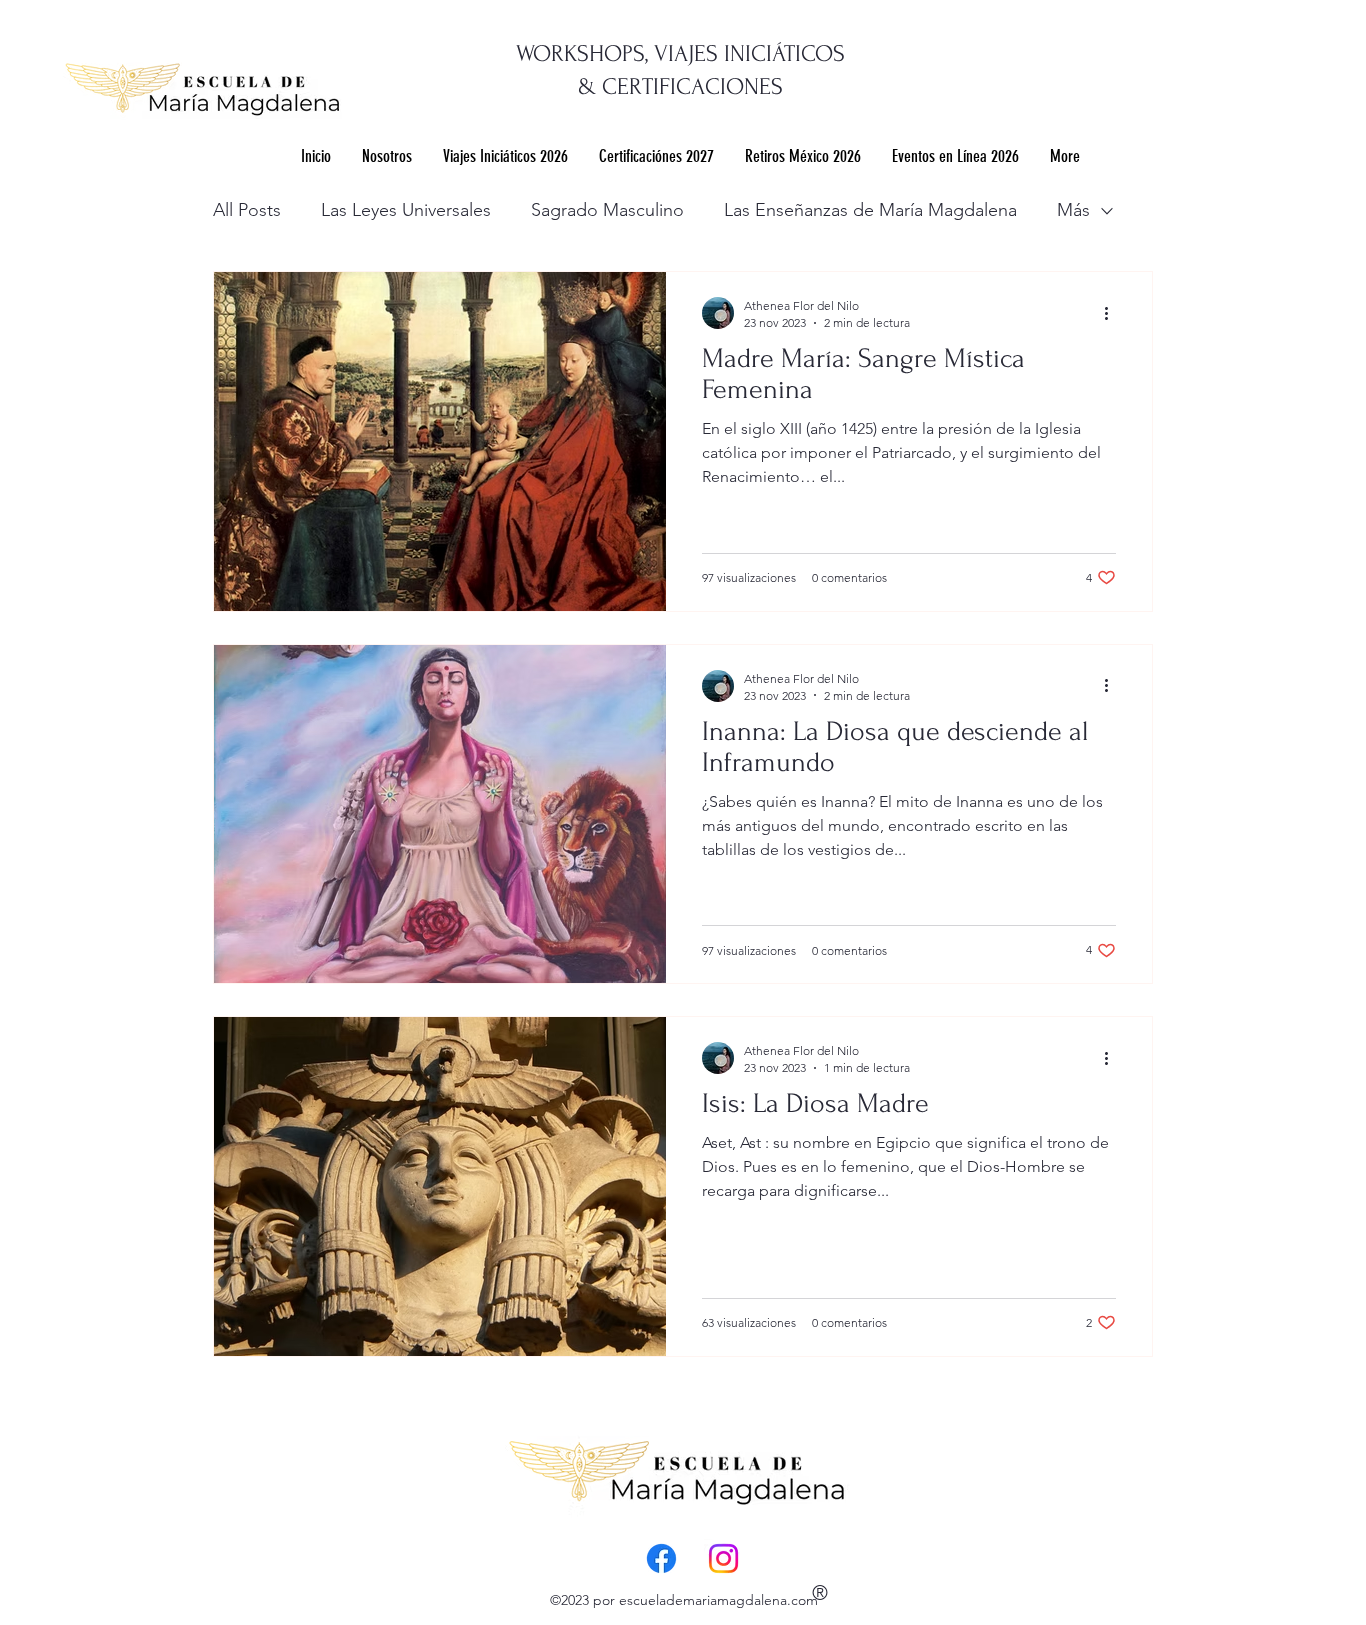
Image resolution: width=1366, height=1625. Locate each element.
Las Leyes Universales (406, 210)
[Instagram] (723, 1558)
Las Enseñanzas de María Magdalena (870, 210)
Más (1073, 210)
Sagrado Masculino (607, 210)
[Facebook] (661, 1558)
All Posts (247, 210)
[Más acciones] (1113, 313)
